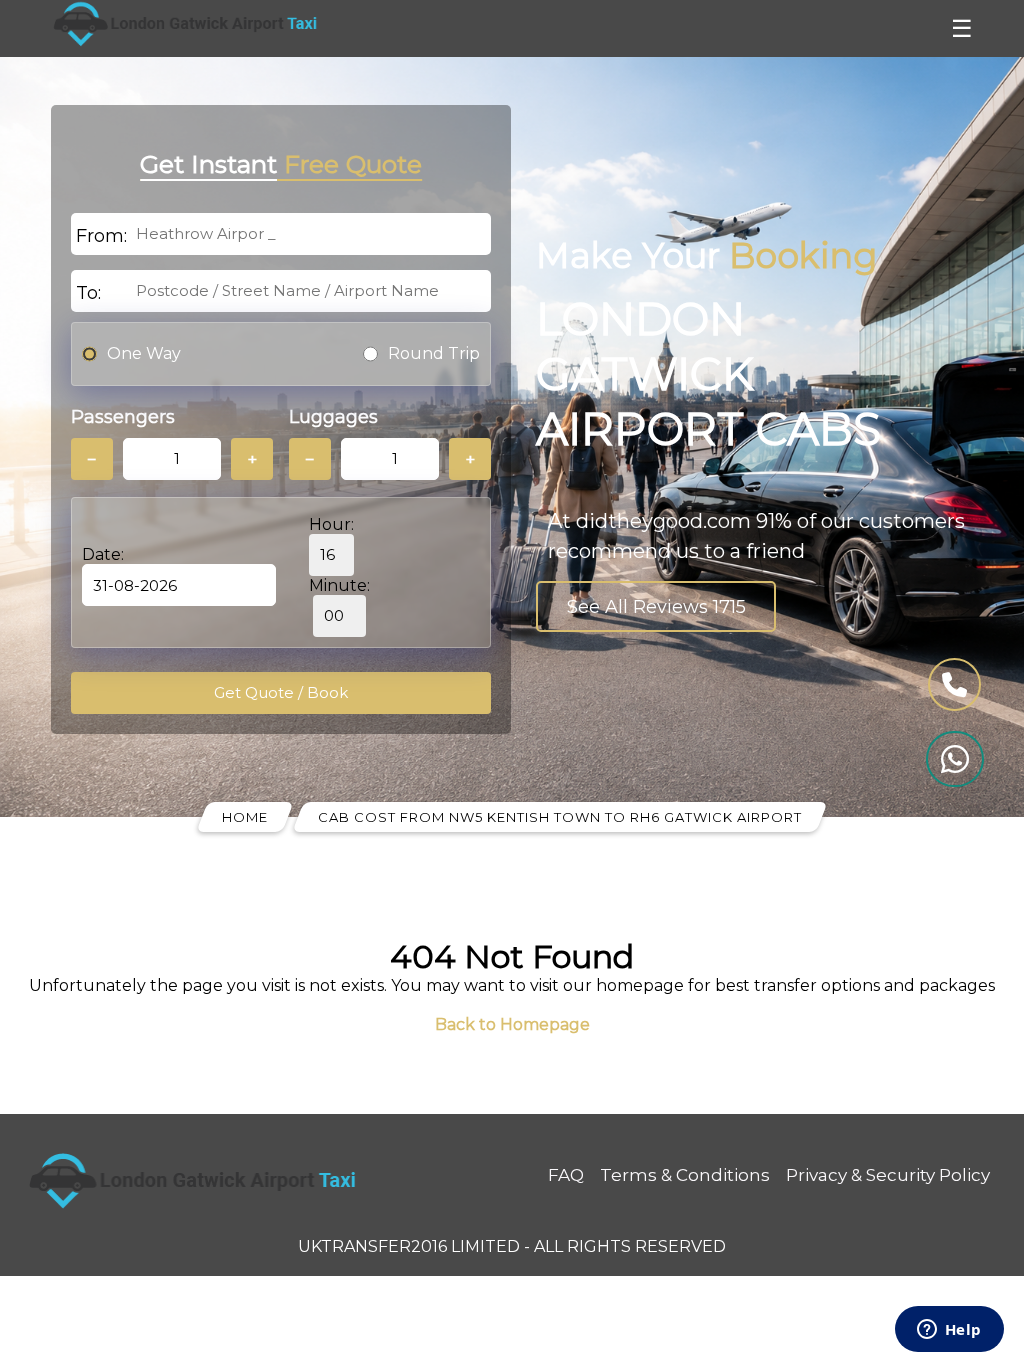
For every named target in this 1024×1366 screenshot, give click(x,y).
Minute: (339, 585)
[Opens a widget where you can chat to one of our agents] (949, 1331)
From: (101, 236)
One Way (144, 353)
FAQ (566, 1175)
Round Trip (434, 353)
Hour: (331, 524)
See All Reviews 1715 (656, 607)
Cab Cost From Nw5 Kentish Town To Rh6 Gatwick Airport (560, 817)
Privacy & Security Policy (888, 1175)
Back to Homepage (512, 1024)
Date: (103, 554)
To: (88, 293)
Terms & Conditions (685, 1175)
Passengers (123, 417)
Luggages (333, 417)
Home (245, 817)
